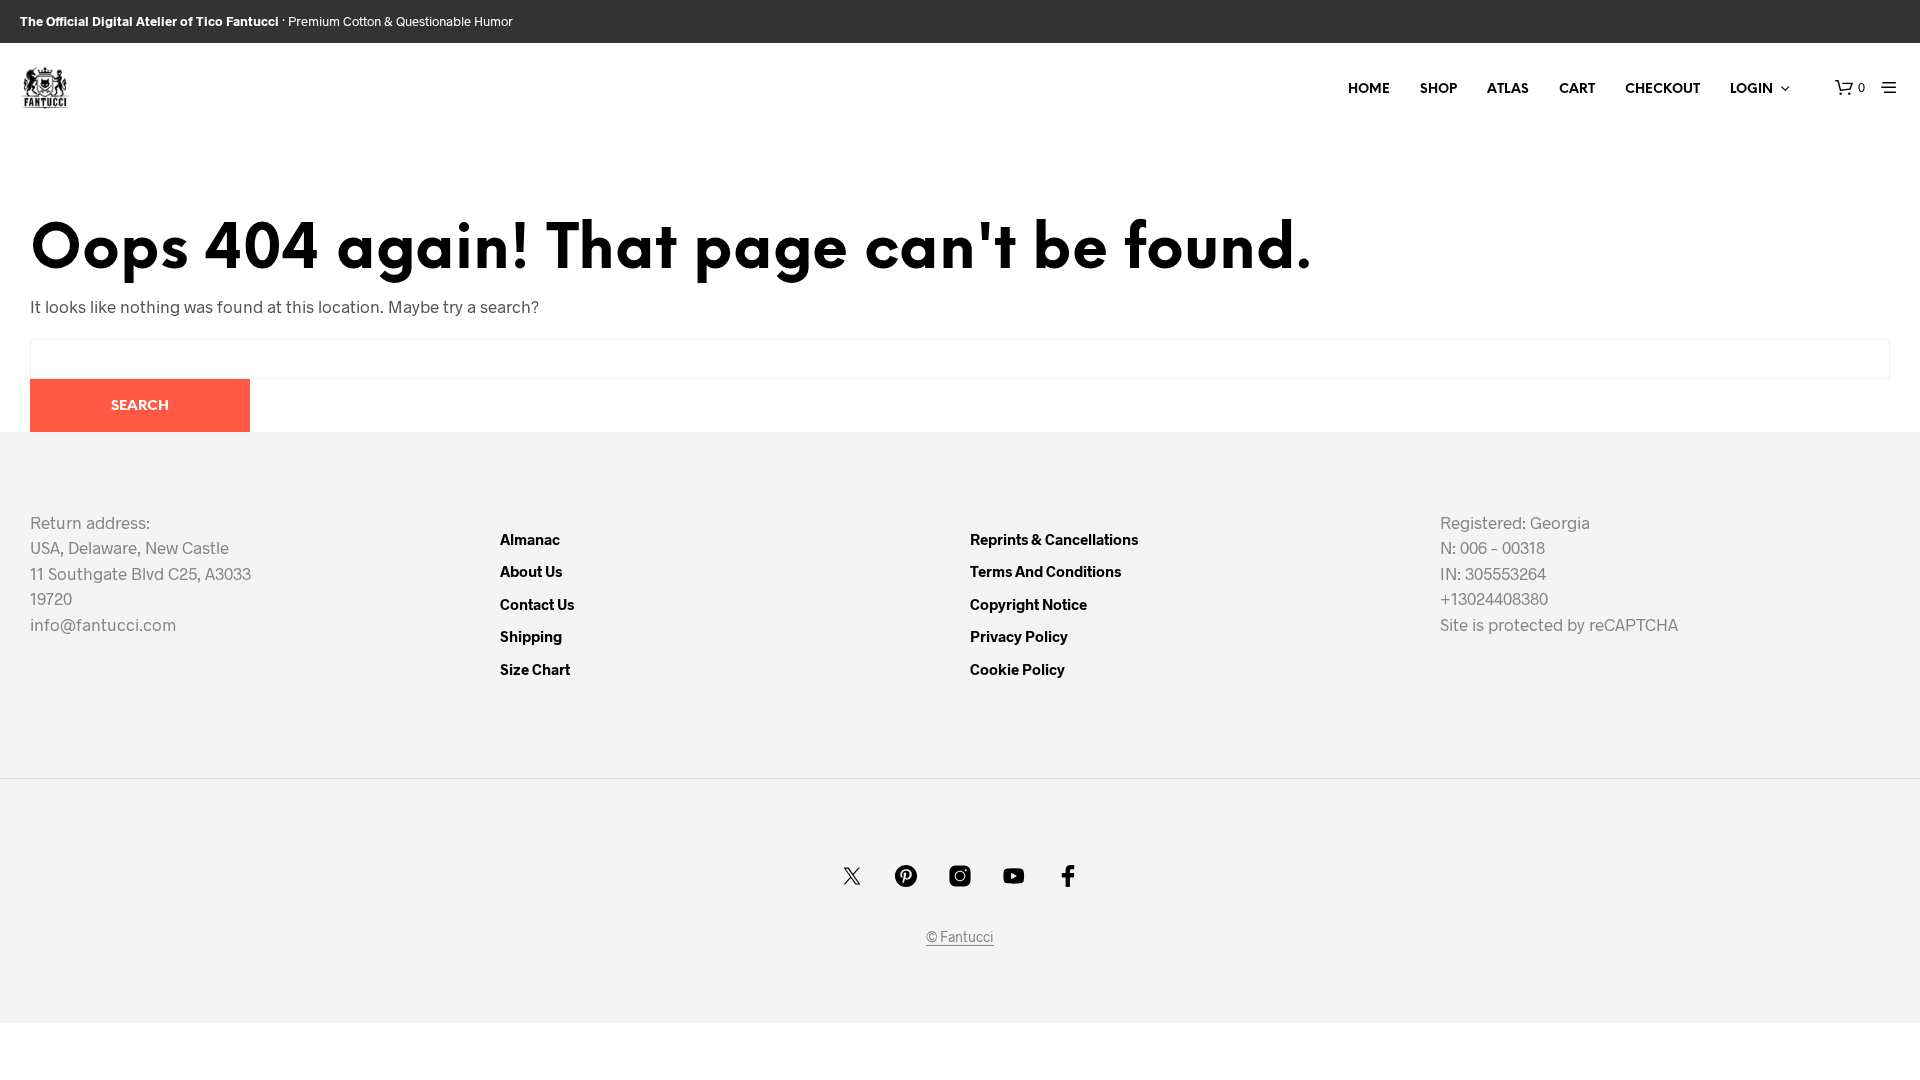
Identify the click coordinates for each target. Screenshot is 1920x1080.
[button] (1850, 88)
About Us (531, 571)
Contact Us (537, 604)
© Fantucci (960, 937)
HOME (1369, 89)
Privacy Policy (1019, 636)
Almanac (530, 539)
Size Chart (535, 669)
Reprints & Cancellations (1054, 539)
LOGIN (1751, 89)
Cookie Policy (1017, 669)
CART (1577, 89)
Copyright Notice (1028, 604)
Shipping (531, 636)
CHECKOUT (1662, 89)
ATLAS (1508, 89)
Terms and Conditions (1045, 571)
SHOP (1438, 89)
